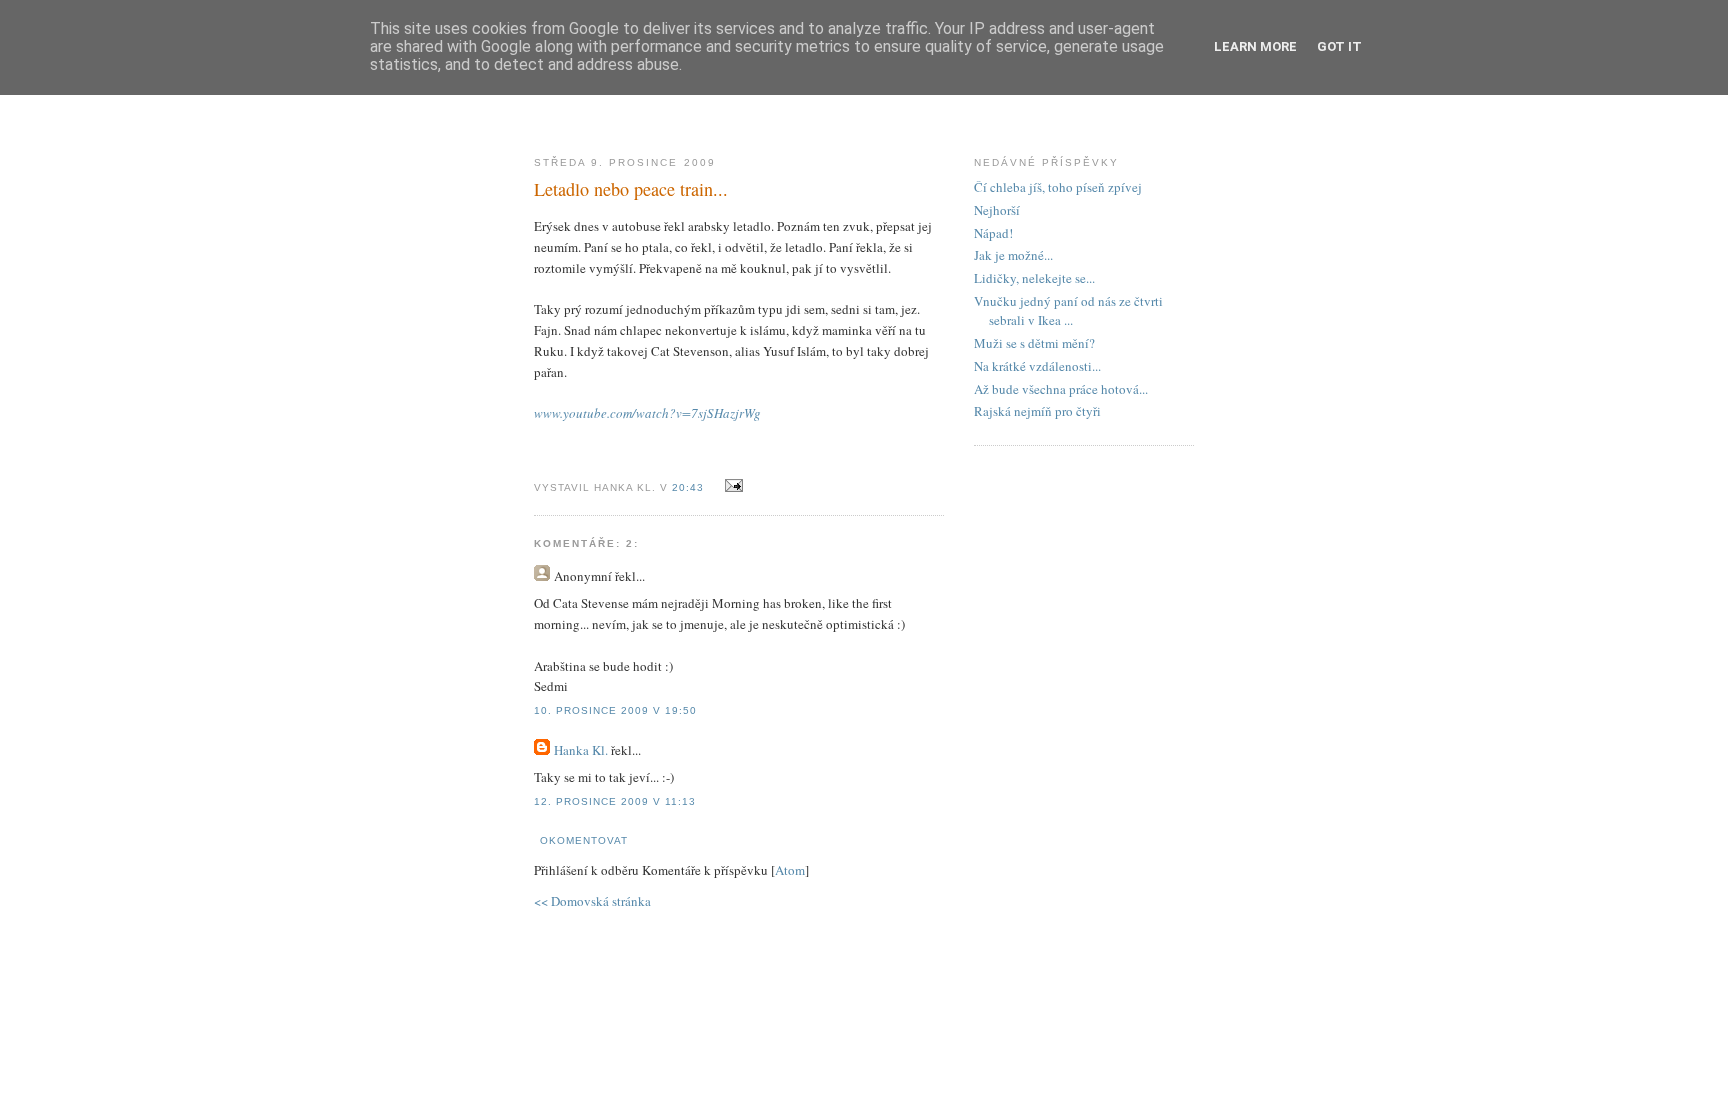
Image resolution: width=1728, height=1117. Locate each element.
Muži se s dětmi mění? (1034, 343)
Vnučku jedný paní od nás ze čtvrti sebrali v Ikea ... (1068, 311)
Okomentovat (584, 840)
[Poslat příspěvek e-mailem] (730, 486)
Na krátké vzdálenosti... (1037, 366)
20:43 (690, 487)
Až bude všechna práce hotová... (1061, 389)
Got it (1339, 46)
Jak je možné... (1013, 255)
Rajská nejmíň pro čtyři (1037, 411)
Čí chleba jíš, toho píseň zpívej (1058, 187)
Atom (790, 870)
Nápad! (993, 233)
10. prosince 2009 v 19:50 (615, 710)
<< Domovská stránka (592, 901)
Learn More (1255, 46)
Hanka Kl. (581, 750)
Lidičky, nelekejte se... (1034, 278)
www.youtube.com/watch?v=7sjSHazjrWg (647, 413)
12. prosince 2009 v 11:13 (615, 801)
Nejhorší (997, 210)
